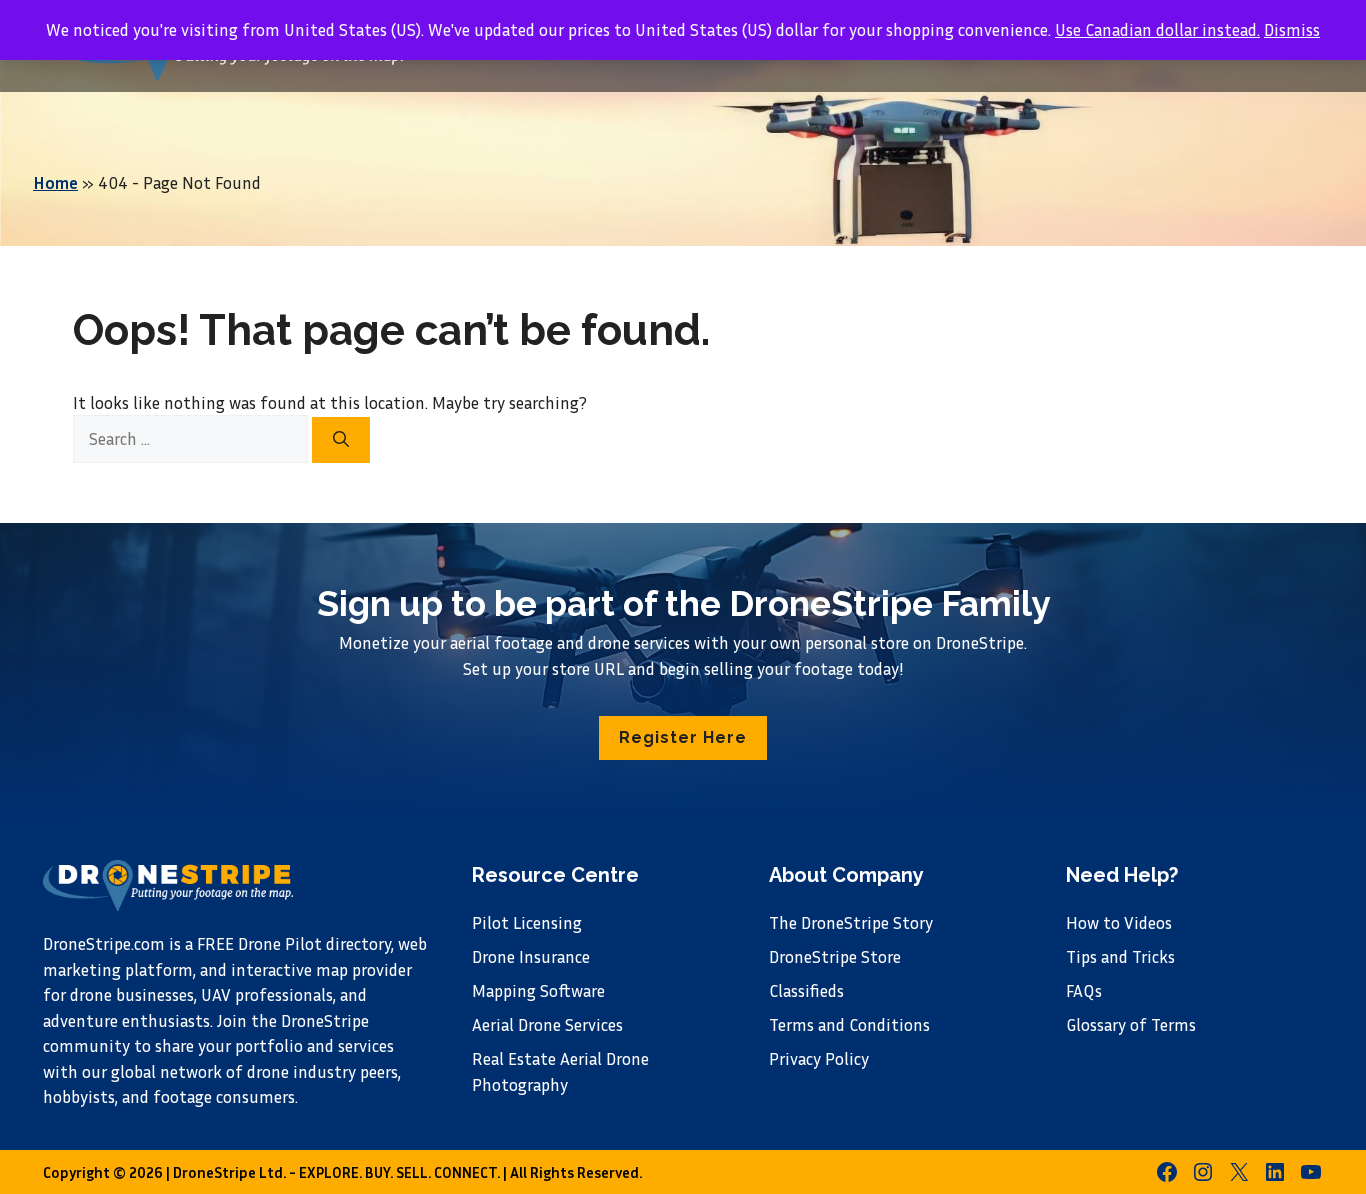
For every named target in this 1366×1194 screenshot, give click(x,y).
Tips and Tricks (1120, 956)
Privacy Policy (819, 1058)
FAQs (1084, 990)
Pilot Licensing (527, 922)
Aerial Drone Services (547, 1024)
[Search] (341, 440)
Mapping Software (538, 990)
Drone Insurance (531, 956)
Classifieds (806, 990)
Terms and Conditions (849, 1024)
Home (55, 182)
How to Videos (1119, 922)
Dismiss (1292, 29)
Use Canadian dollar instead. (1157, 29)
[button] (683, 738)
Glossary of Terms (1131, 1024)
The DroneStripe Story (851, 922)
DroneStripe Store (835, 956)
